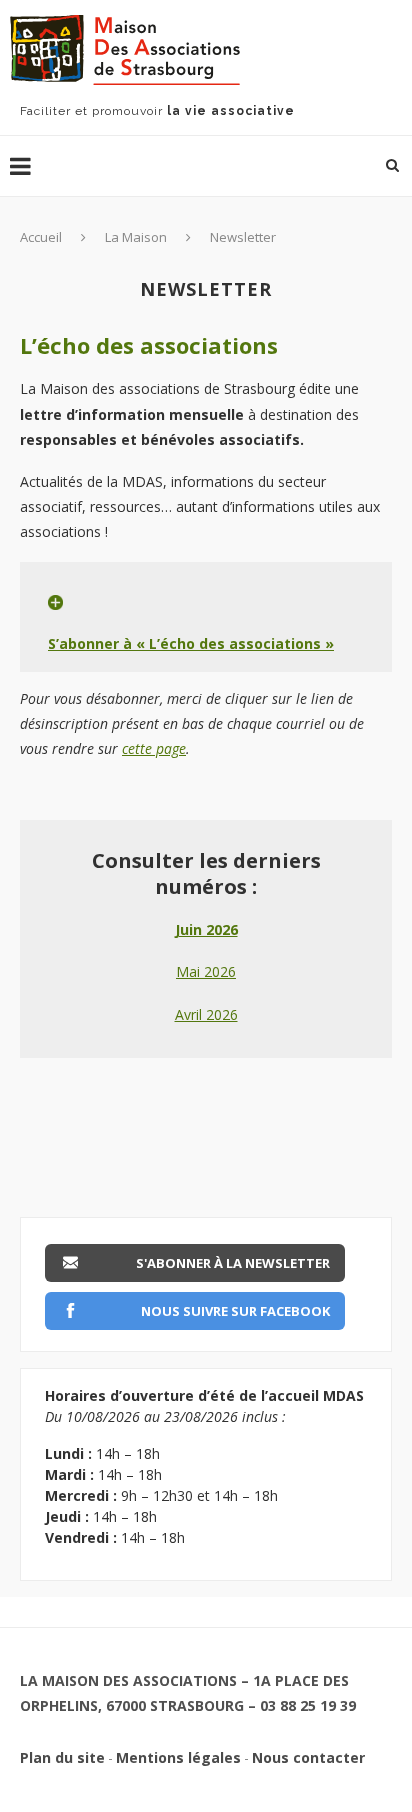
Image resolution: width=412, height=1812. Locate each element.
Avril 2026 (206, 1014)
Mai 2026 (206, 971)
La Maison (136, 237)
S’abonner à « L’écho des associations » (191, 643)
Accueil (41, 237)
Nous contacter (308, 1757)
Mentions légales (178, 1757)
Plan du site (62, 1757)
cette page (154, 748)
